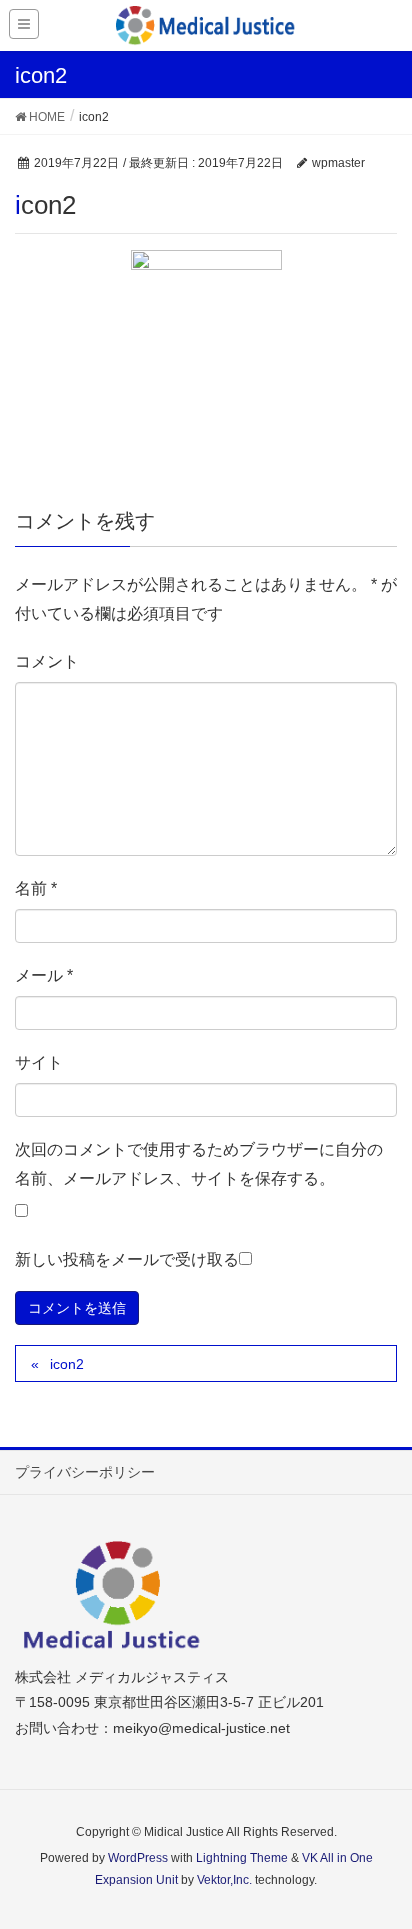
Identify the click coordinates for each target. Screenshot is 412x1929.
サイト (39, 1062)
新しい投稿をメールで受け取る (127, 1259)
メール (44, 975)
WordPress (138, 1858)
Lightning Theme (242, 1858)
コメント (47, 661)
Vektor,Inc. (224, 1880)
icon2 (67, 1364)
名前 (36, 888)
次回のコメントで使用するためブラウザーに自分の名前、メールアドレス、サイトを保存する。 (199, 1164)
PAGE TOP (380, 1853)
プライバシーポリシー (85, 1472)
